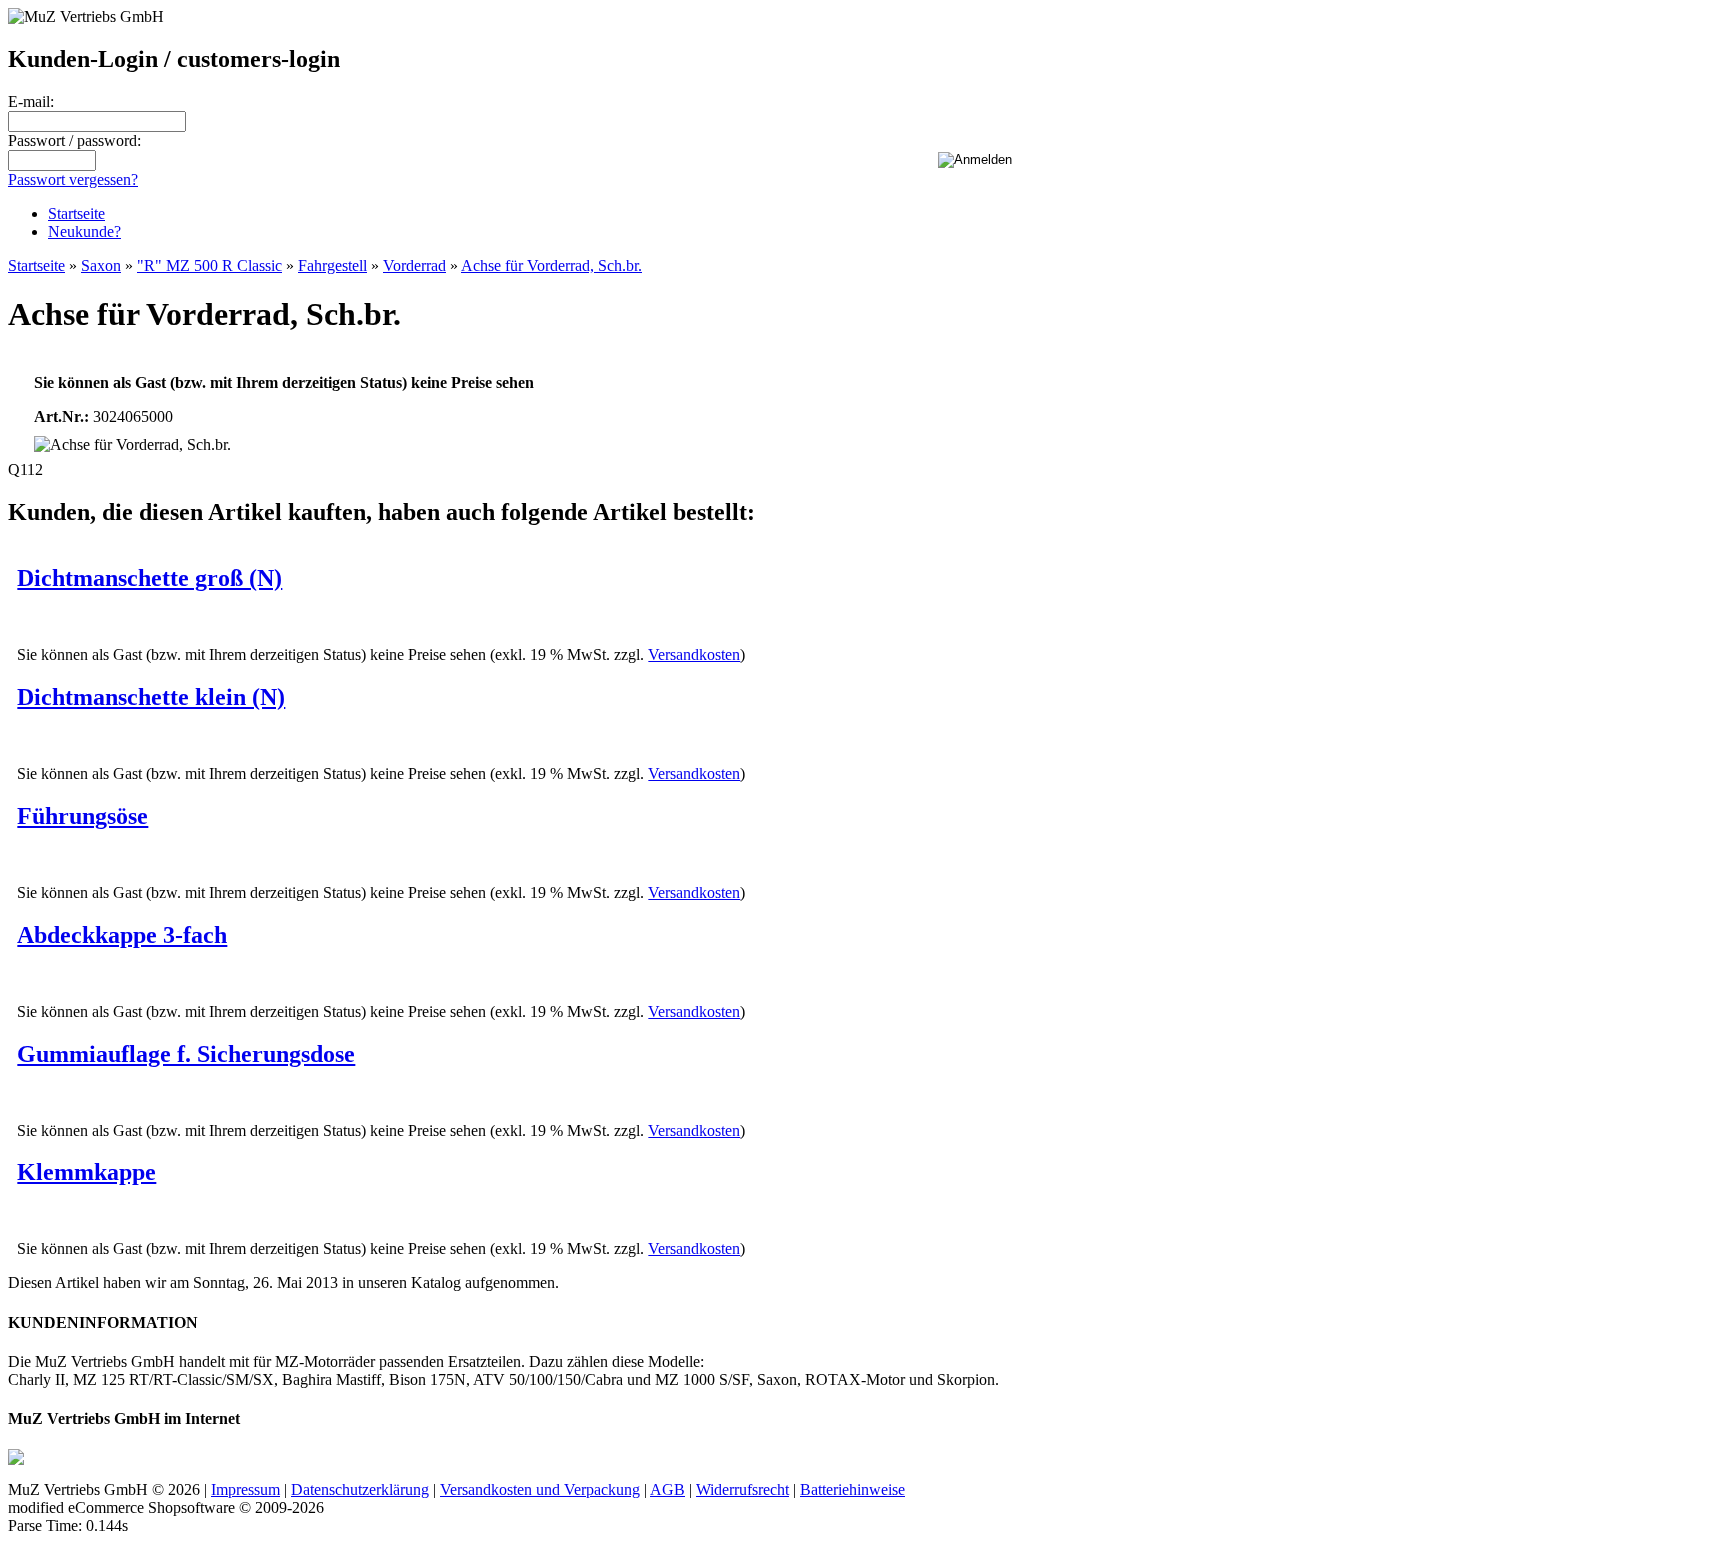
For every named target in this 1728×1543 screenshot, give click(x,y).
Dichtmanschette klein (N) (151, 697)
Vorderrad (414, 265)
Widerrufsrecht (742, 1489)
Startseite (76, 213)
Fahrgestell (332, 265)
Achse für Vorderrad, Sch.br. (551, 265)
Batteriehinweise (852, 1489)
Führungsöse (82, 816)
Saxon (101, 265)
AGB (667, 1489)
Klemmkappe (86, 1172)
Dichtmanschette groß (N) (149, 578)
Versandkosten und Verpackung (540, 1489)
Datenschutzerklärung (360, 1489)
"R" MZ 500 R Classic (209, 265)
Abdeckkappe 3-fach (122, 935)
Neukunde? (84, 231)
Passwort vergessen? (73, 179)
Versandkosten (694, 654)
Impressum (245, 1489)
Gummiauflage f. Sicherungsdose (186, 1054)
